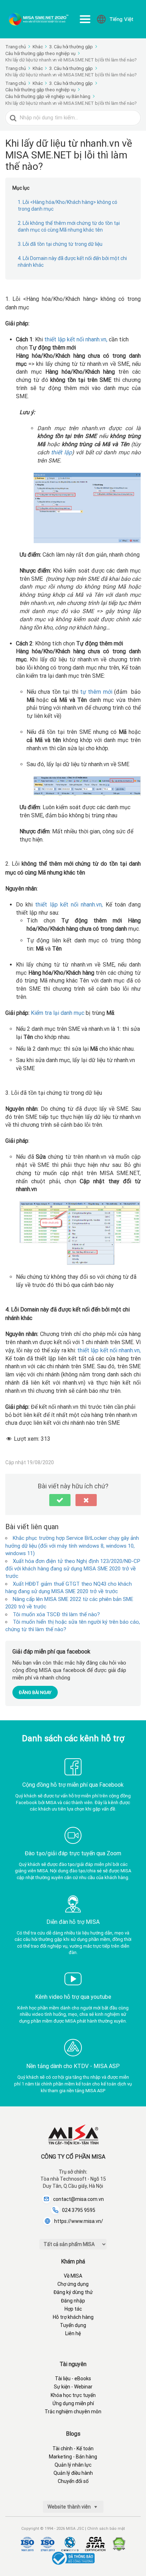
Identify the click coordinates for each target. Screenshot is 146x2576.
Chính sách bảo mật (106, 2529)
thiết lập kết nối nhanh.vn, (76, 339)
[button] (60, 1500)
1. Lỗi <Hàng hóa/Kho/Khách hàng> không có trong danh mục (68, 206)
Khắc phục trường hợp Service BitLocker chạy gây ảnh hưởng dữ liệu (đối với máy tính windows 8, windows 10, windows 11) (72, 1546)
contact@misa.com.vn (78, 2199)
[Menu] (85, 19)
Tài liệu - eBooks (73, 2379)
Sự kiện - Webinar (73, 2387)
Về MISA (73, 2276)
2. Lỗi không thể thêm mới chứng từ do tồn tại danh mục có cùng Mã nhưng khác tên (69, 227)
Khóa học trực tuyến (73, 2395)
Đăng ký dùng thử (73, 2292)
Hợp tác (73, 2309)
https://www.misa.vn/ (79, 2221)
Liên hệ (73, 2333)
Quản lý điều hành (73, 2473)
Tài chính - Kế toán (73, 2448)
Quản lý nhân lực (73, 2465)
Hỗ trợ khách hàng (73, 2317)
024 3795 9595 (79, 2210)
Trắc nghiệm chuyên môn (73, 2412)
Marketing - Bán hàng (73, 2457)
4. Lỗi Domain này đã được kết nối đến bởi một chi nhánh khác (72, 262)
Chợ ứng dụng (73, 2284)
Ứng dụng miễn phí (73, 2403)
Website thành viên (70, 2507)
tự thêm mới (96, 692)
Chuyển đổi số (73, 2481)
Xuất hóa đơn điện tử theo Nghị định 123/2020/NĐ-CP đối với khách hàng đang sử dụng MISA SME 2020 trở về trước (73, 1569)
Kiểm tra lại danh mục (58, 1013)
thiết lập (61, 452)
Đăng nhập (73, 2301)
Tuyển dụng (73, 2325)
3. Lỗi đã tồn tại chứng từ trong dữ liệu (60, 244)
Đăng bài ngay (35, 1692)
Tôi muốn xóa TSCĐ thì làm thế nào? (56, 1614)
